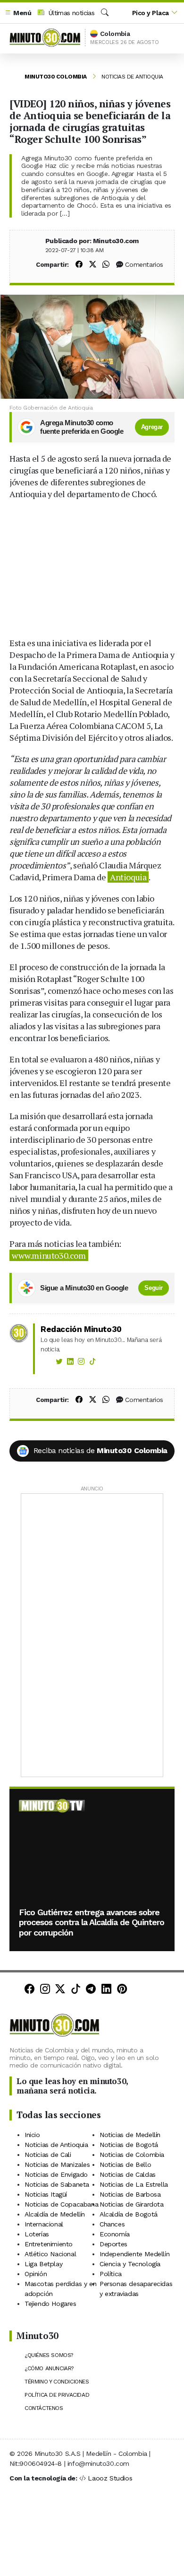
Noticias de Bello (125, 2164)
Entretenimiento (49, 2244)
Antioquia (128, 877)
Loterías (37, 2234)
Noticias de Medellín (130, 2135)
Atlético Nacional (50, 2254)
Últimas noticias (70, 13)
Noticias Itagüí (46, 2194)
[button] (18, 13)
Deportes (113, 2244)
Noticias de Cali (48, 2155)
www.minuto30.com (49, 1255)
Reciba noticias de (100, 1450)
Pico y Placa (151, 13)
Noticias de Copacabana (61, 2204)
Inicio (32, 2135)
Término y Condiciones (57, 2382)
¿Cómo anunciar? (49, 2368)
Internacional (44, 2224)
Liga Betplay (43, 2264)
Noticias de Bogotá (129, 2145)
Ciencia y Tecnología (130, 2264)
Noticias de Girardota (132, 2204)
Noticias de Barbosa (130, 2194)
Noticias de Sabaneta (57, 2184)
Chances (112, 2224)
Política (111, 2274)
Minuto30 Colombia (56, 77)
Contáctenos (44, 2408)
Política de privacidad (57, 2395)
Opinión (36, 2274)
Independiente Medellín (134, 2254)
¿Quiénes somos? (49, 2355)
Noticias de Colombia (132, 2155)
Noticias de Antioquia (132, 77)
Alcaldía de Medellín (55, 2214)
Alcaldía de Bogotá (129, 2214)
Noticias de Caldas (128, 2174)
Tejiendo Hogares (50, 2304)
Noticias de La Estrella (134, 2184)
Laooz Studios (110, 2478)
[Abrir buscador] (105, 13)
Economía (115, 2234)
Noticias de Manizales (57, 2164)
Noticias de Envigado (56, 2174)
